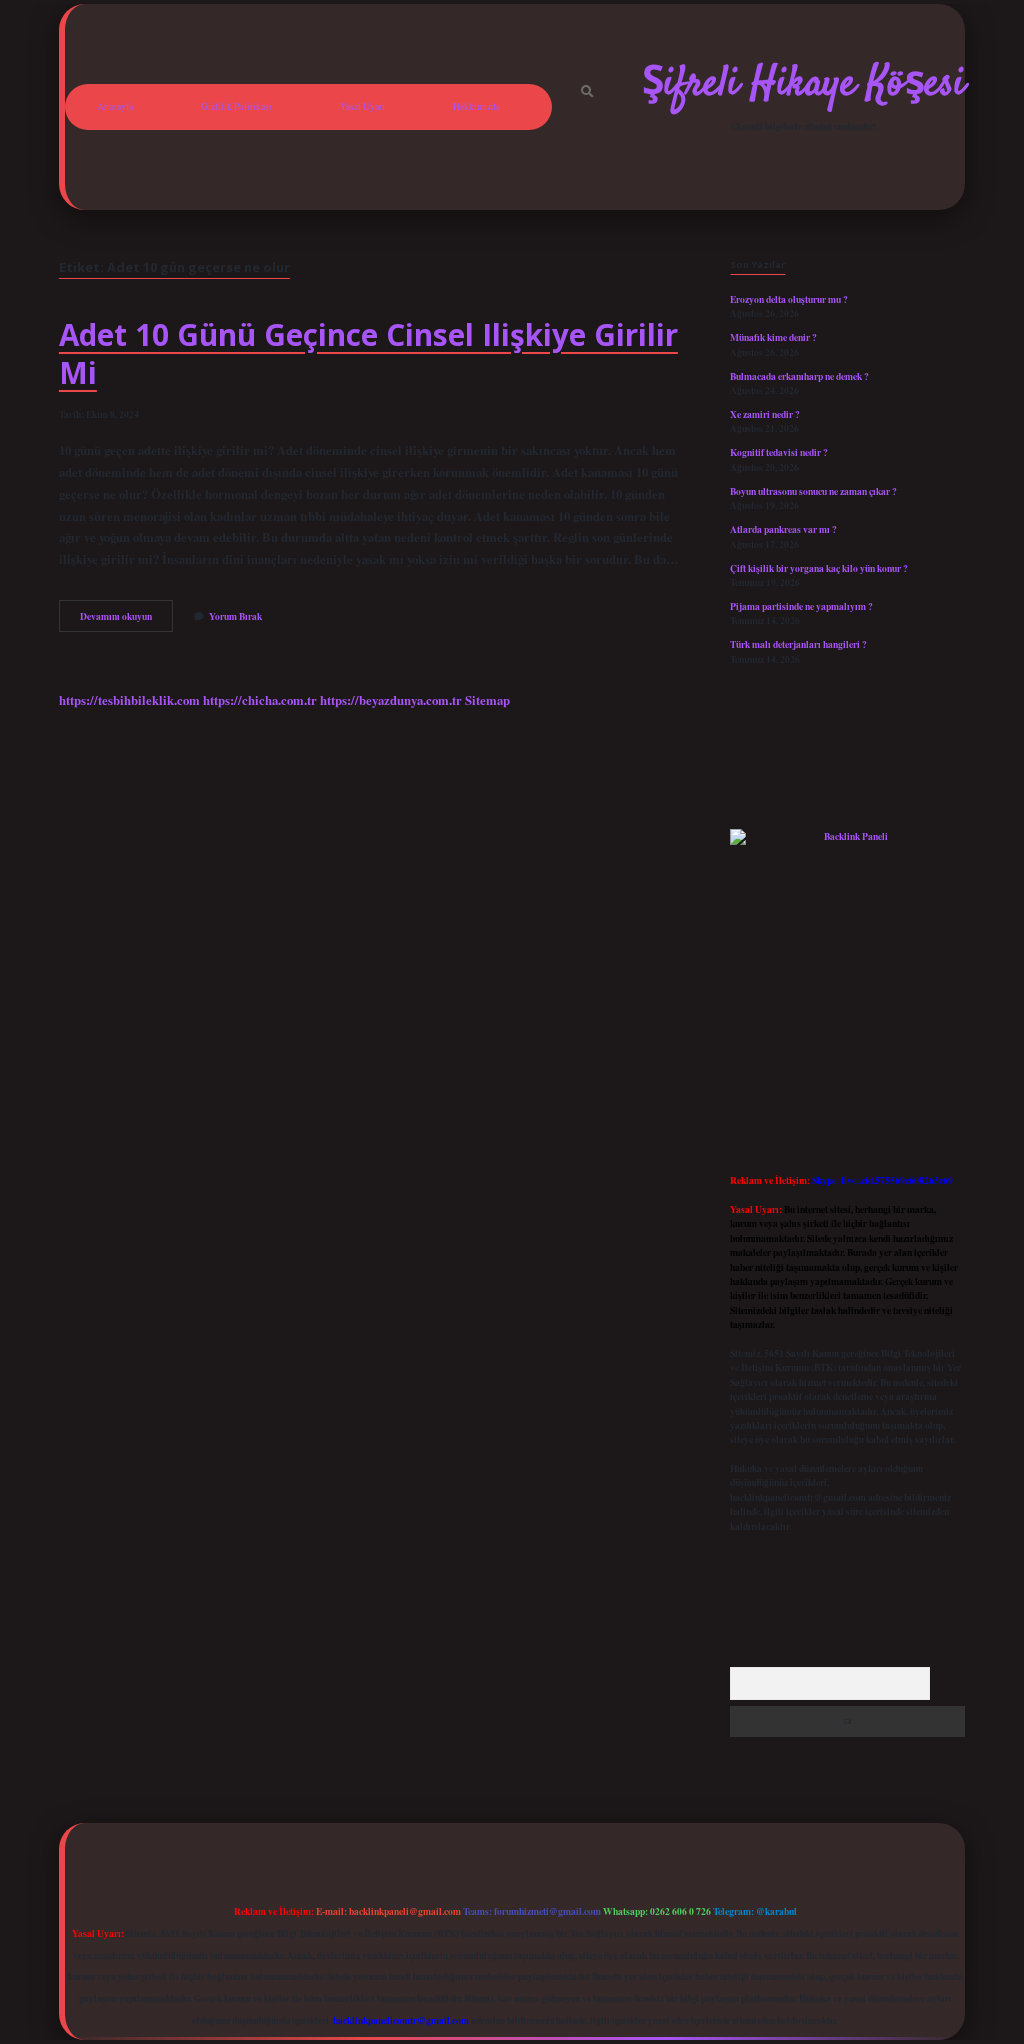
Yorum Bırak (235, 616)
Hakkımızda (476, 106)
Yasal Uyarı (362, 106)
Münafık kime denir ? (773, 337)
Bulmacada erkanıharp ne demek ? (799, 376)
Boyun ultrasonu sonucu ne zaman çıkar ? (813, 491)
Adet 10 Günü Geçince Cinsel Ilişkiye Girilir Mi (368, 353)
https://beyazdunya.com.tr (391, 700)
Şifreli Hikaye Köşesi (803, 85)
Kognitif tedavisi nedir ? (779, 452)
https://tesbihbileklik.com (129, 700)
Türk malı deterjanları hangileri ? (798, 644)
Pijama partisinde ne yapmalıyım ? (801, 606)
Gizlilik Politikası (236, 106)
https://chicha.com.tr (260, 700)
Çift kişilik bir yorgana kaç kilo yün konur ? (819, 568)
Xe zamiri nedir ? (765, 414)
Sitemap (487, 700)
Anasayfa (115, 106)
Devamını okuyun (126, 620)
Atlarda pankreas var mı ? (783, 529)
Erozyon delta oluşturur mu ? (789, 299)
